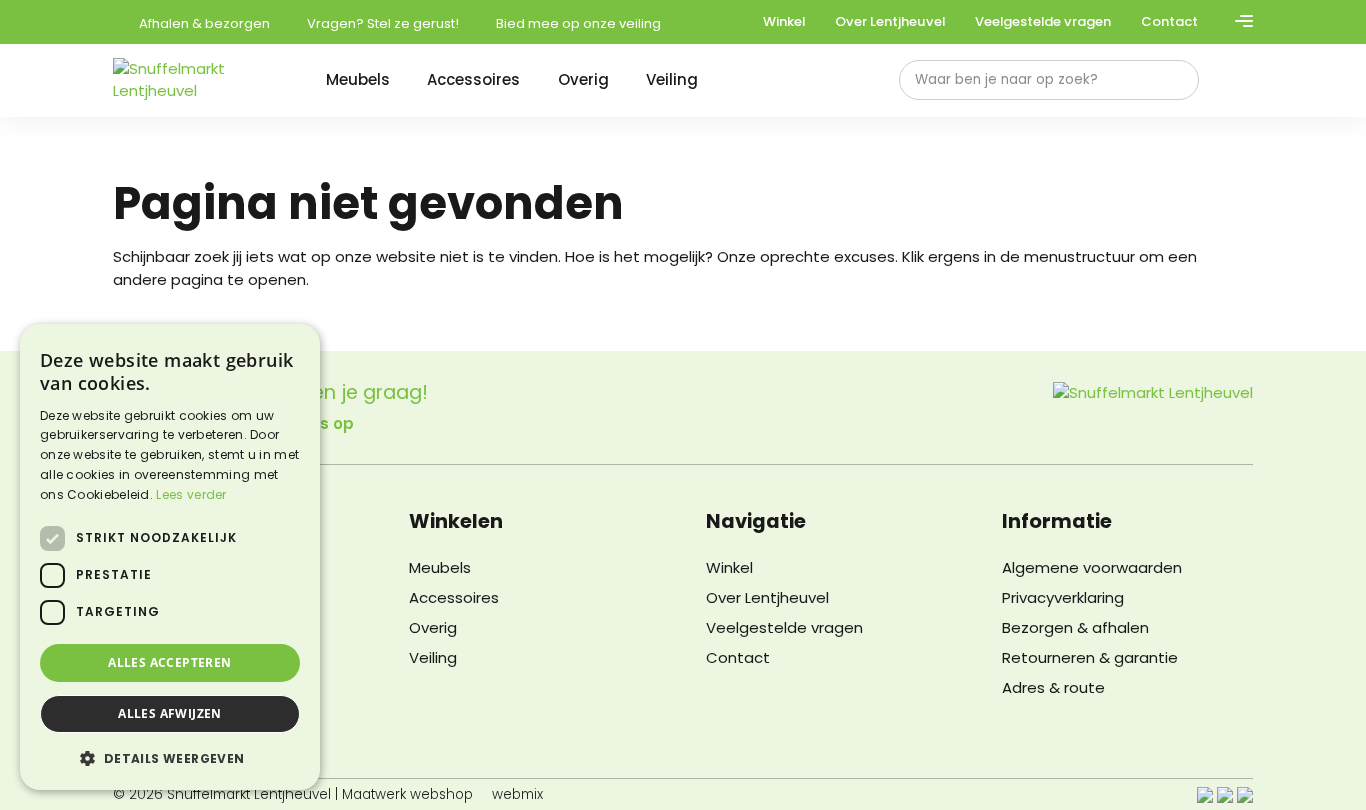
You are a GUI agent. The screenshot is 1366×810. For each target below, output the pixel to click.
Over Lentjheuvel (890, 21)
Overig (583, 79)
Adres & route (1053, 687)
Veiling (672, 79)
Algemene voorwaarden (1092, 567)
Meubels (358, 79)
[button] (170, 758)
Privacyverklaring (1063, 597)
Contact (1169, 21)
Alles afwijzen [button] (170, 713)
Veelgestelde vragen (1043, 21)
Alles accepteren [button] (169, 662)
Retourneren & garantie (1090, 657)
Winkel (784, 21)
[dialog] (170, 557)
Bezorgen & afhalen (1075, 627)
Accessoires (473, 79)
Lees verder (191, 494)
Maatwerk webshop (407, 795)
